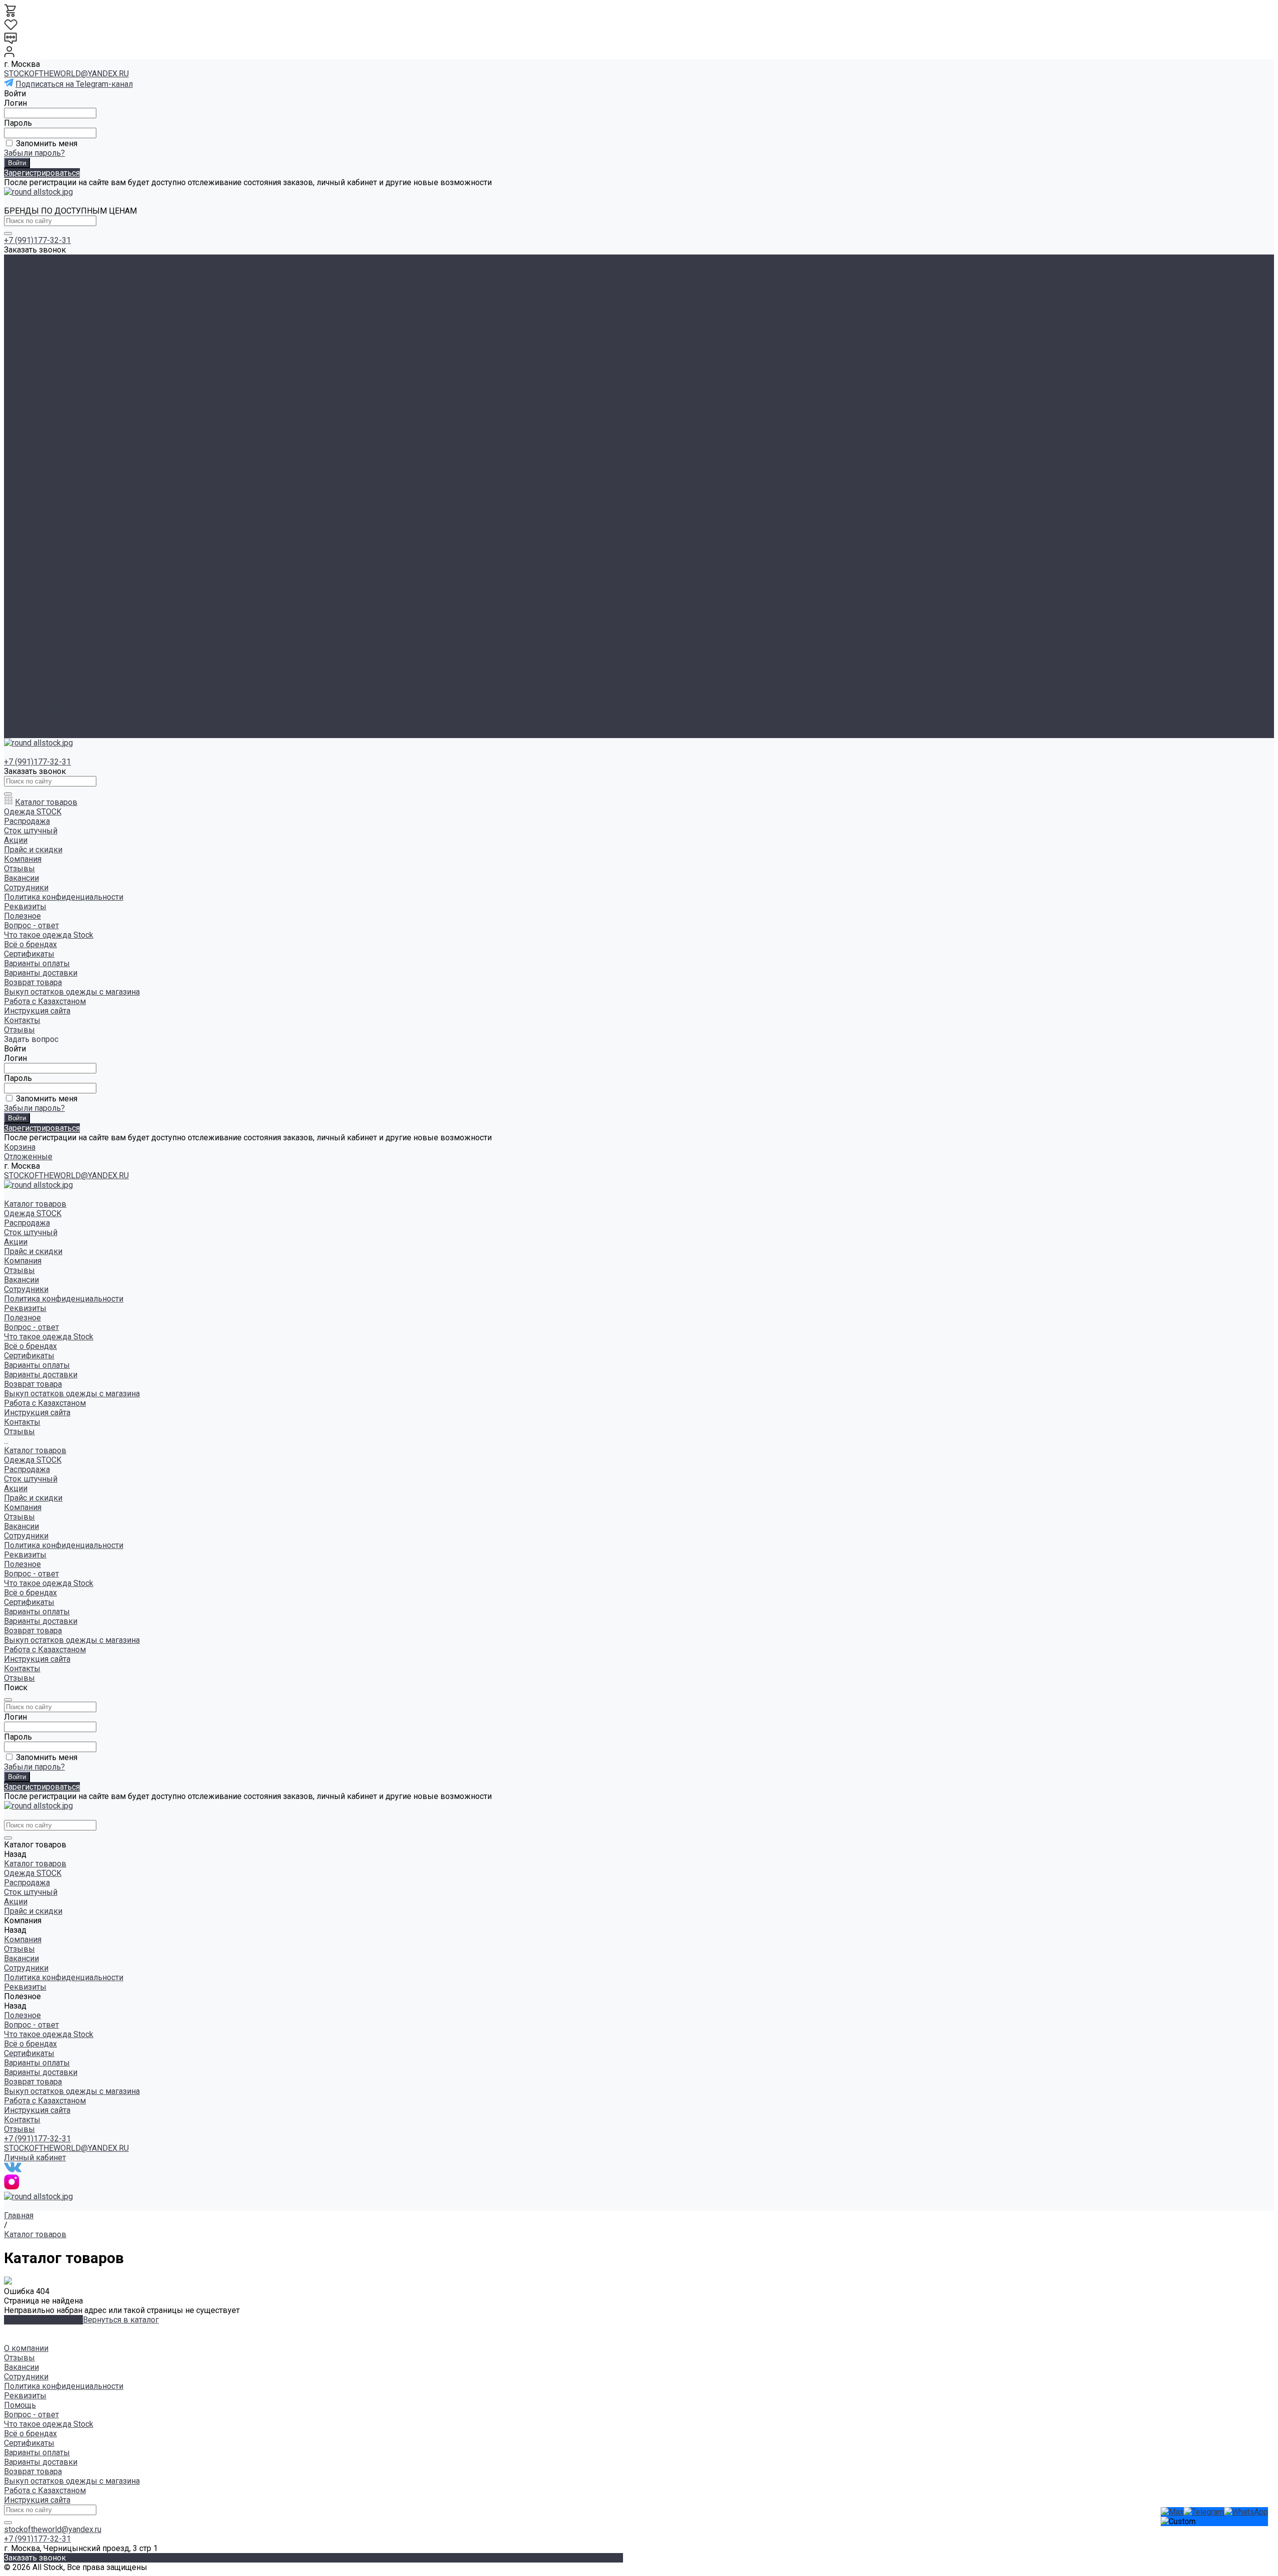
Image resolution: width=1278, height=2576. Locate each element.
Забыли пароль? (34, 153)
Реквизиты (25, 364)
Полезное (22, 620)
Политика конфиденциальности (64, 354)
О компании (26, 2348)
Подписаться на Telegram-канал (74, 84)
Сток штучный (31, 288)
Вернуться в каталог (121, 2320)
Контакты (22, 724)
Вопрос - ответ (31, 383)
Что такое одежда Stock (49, 392)
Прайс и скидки (33, 553)
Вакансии (21, 335)
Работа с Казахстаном (45, 458)
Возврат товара (33, 439)
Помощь (20, 2405)
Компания (23, 563)
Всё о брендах (30, 401)
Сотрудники (26, 345)
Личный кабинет (35, 2158)
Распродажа (27, 278)
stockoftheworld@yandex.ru (53, 2529)
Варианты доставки (41, 430)
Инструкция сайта (37, 468)
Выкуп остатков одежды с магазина (72, 449)
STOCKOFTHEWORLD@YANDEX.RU (66, 74)
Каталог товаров (35, 506)
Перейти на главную (43, 2320)
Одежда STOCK (33, 269)
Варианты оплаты (37, 420)
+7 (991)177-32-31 (37, 240)
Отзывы (19, 326)
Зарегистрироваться (42, 173)
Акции (16, 544)
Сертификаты (29, 411)
